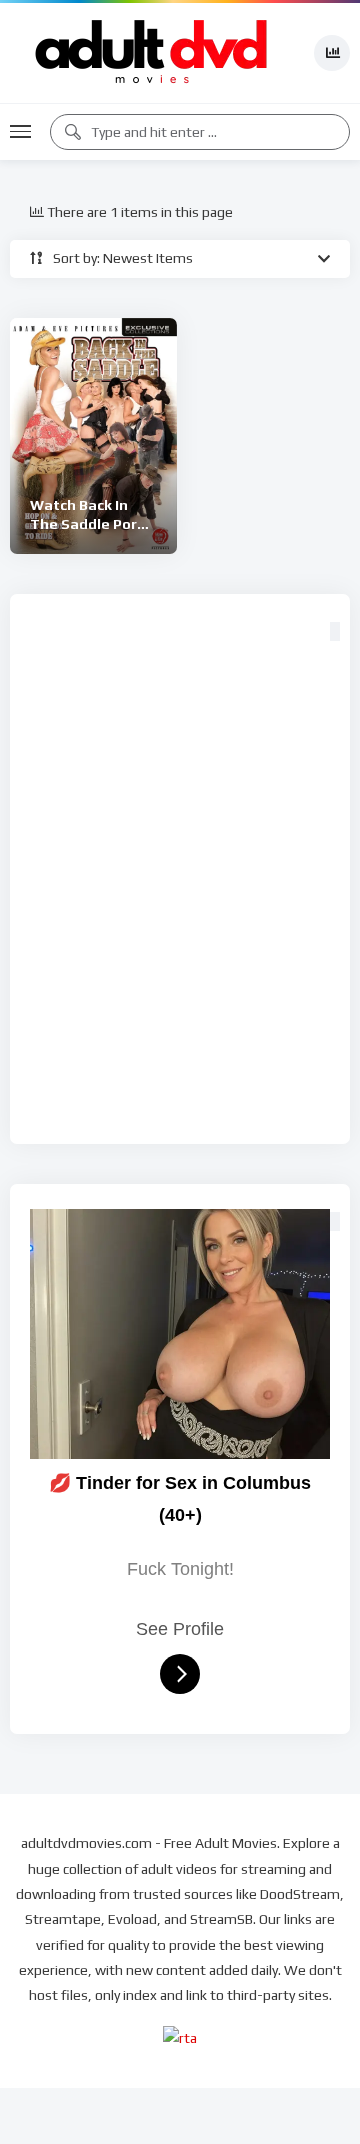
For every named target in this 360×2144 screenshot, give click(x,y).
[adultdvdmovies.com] (152, 53)
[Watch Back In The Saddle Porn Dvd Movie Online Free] (93, 436)
